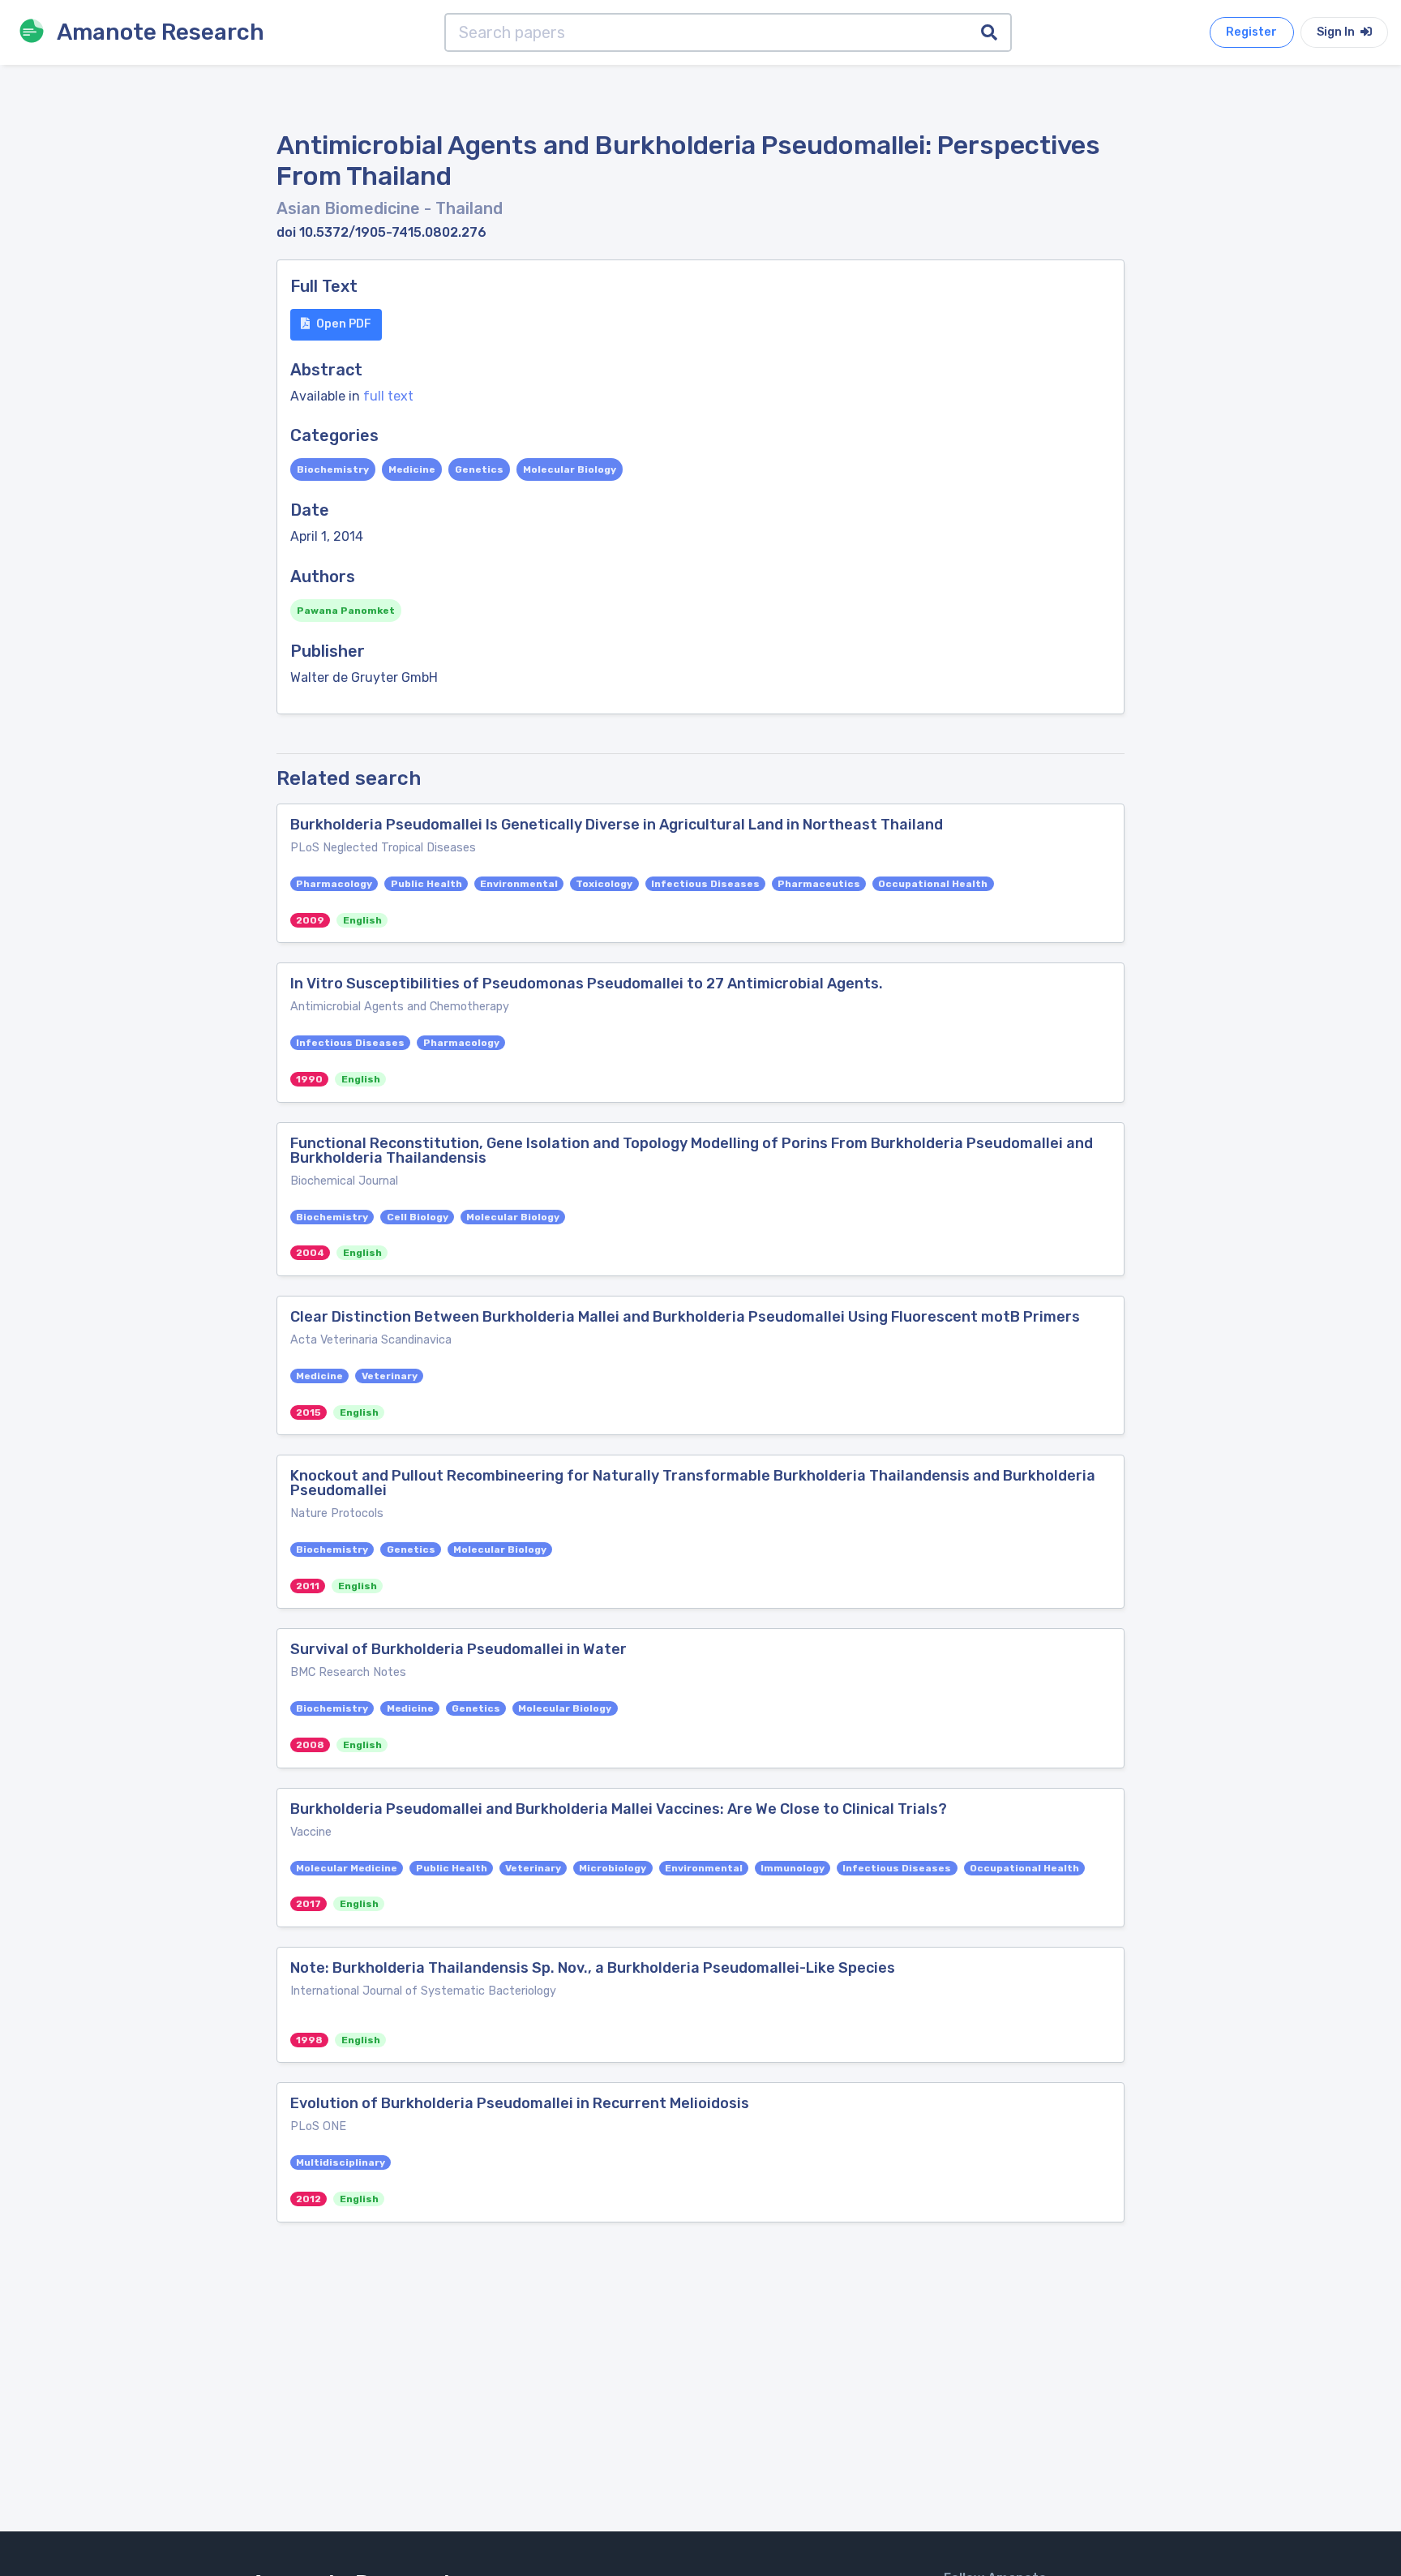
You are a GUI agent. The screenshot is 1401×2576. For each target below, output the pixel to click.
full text (388, 396)
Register (1251, 32)
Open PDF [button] (344, 324)
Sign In (1337, 32)
